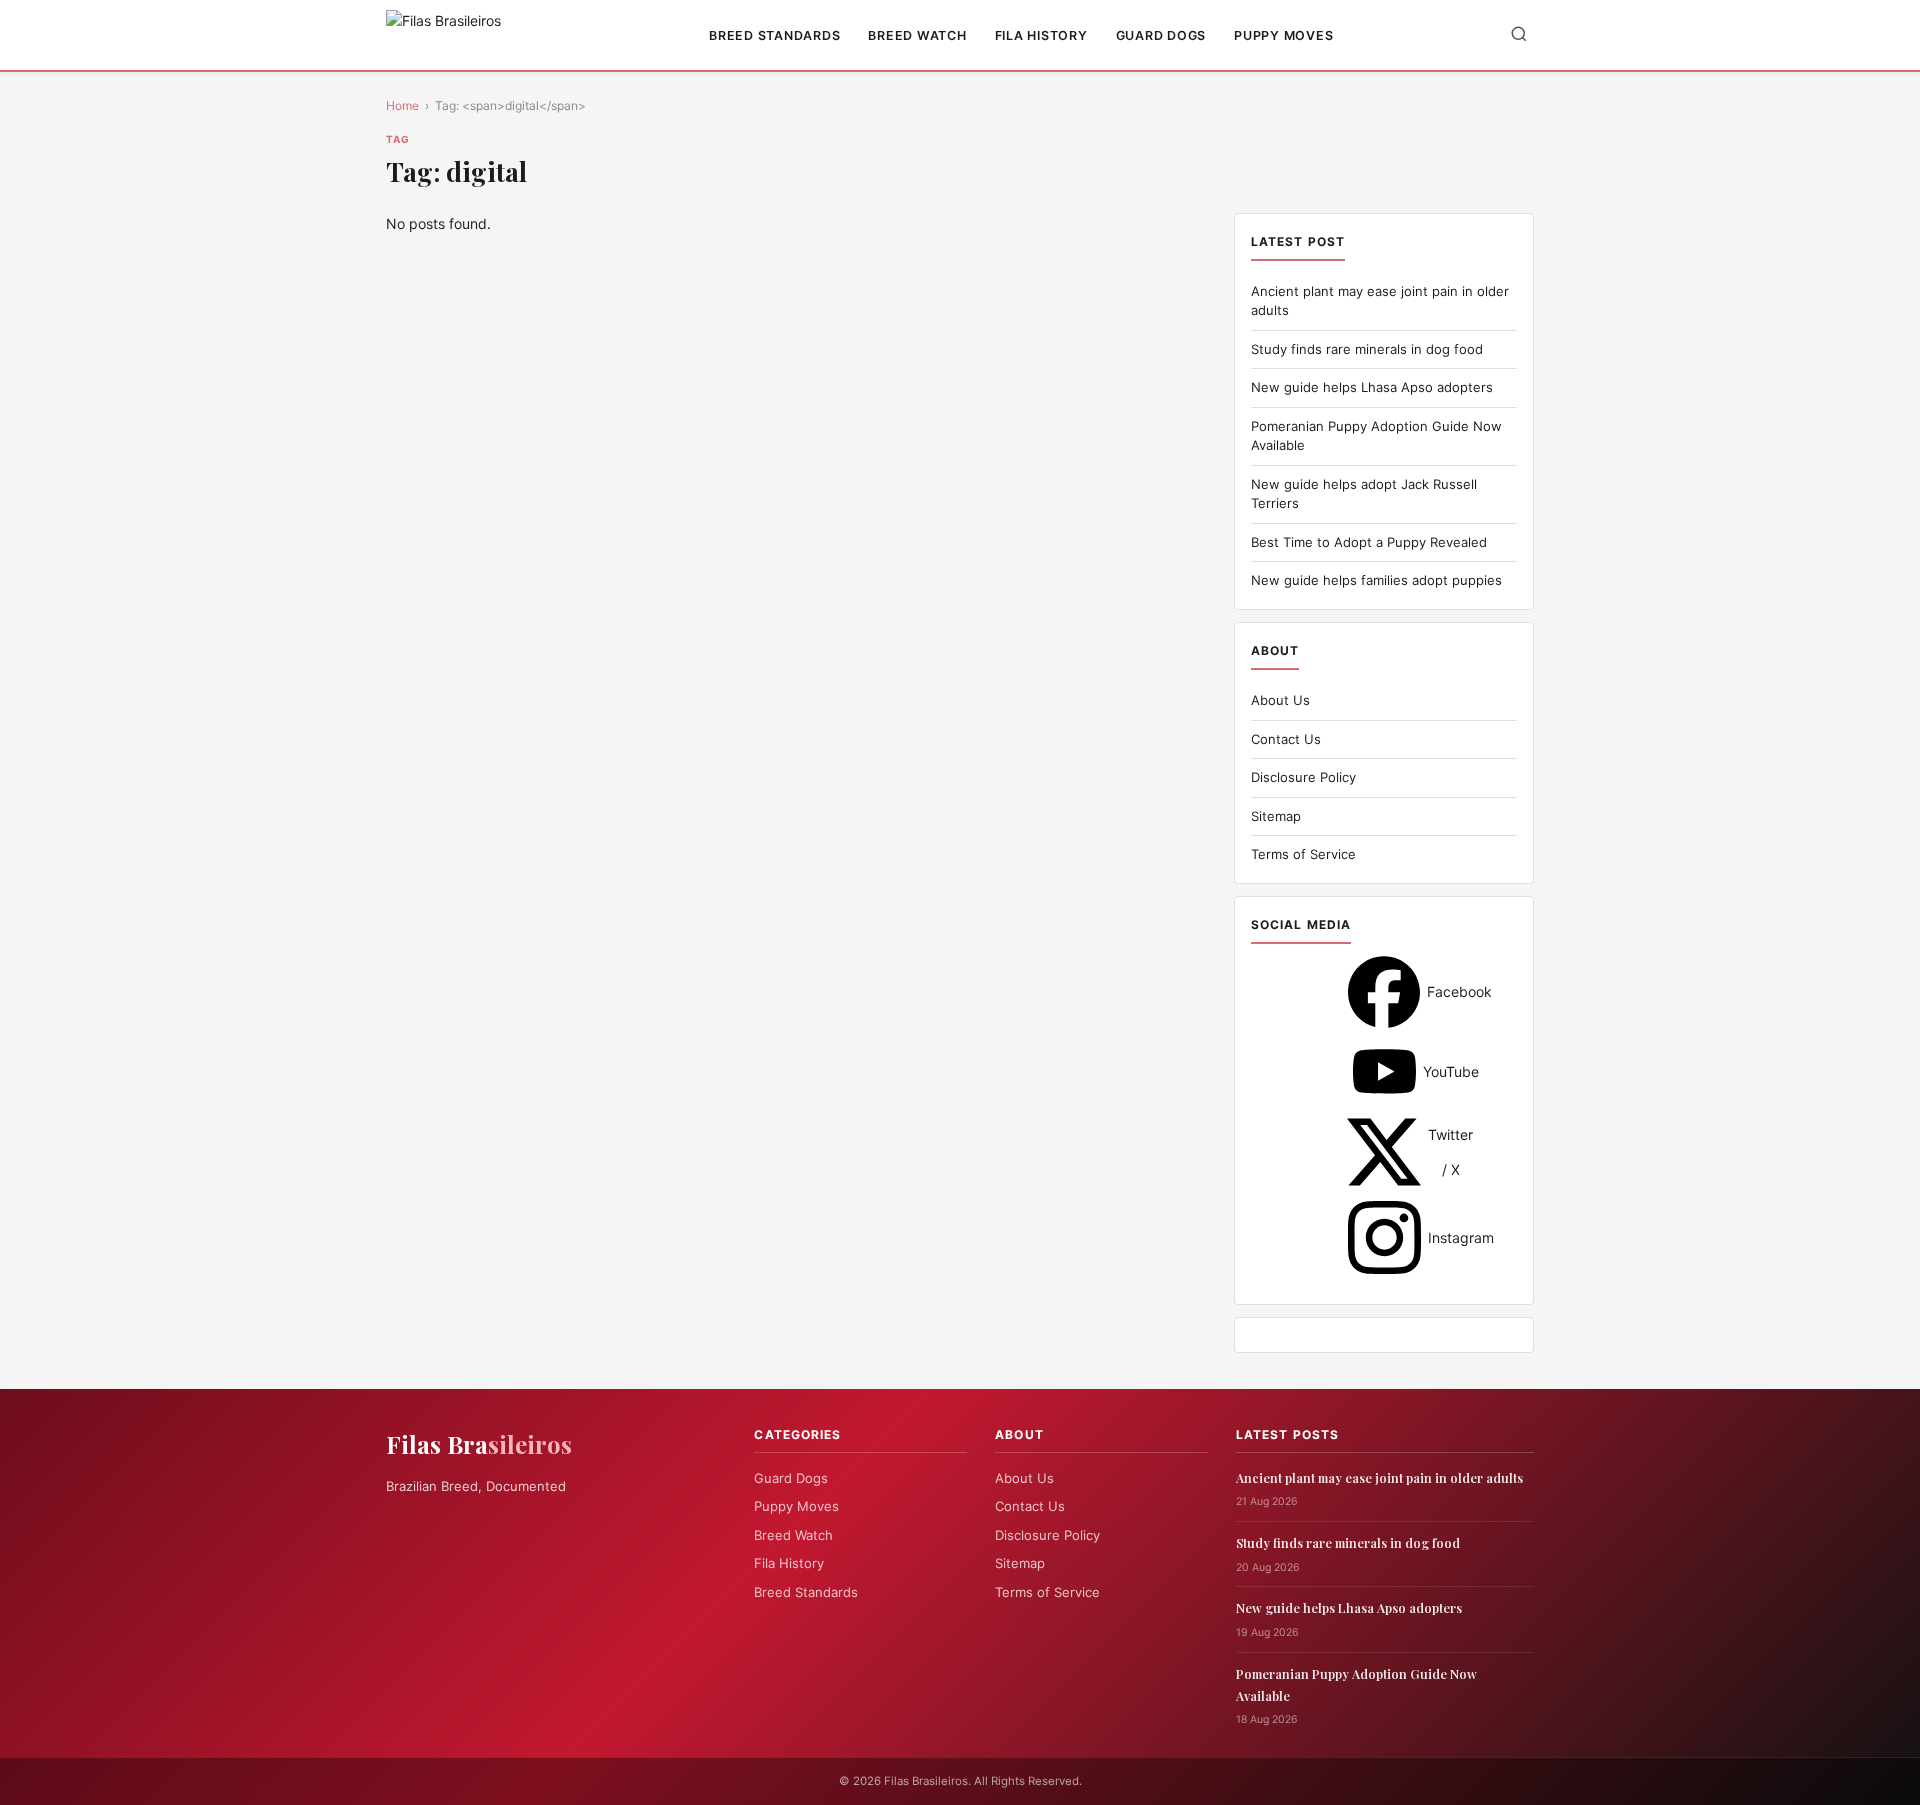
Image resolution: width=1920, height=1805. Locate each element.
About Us (1280, 700)
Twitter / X (1384, 1152)
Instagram (1384, 1237)
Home (402, 105)
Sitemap (1276, 816)
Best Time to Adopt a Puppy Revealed (1369, 542)
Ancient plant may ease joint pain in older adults (1379, 1477)
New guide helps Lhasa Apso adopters (1372, 387)
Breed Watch (917, 35)
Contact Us (1286, 739)
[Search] (1519, 35)
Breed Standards (774, 35)
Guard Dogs (1161, 35)
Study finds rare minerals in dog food (1367, 349)
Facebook (1384, 992)
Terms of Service (1303, 854)
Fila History (1041, 35)
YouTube (1384, 1071)
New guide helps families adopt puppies (1376, 580)
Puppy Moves (1283, 35)
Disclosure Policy (1303, 777)
